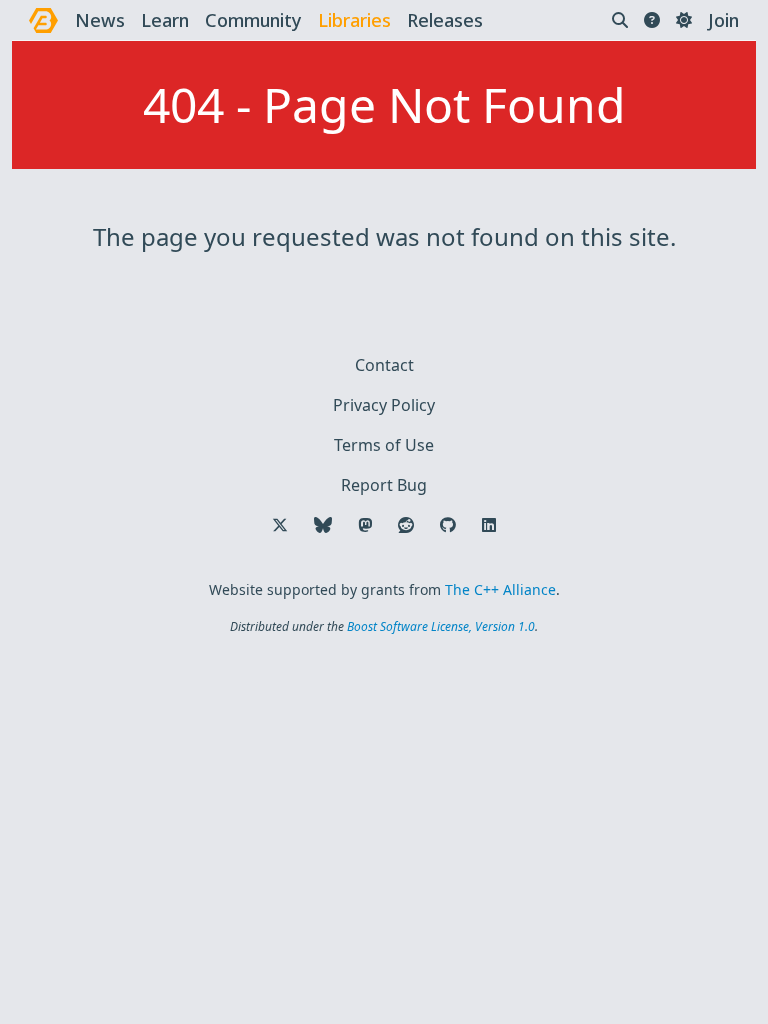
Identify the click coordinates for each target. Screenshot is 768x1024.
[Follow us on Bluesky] (323, 525)
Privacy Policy (384, 405)
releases (445, 20)
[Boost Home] (43, 20)
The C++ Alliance (500, 589)
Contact (384, 365)
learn (165, 20)
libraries (354, 20)
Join (723, 20)
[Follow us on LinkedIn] (489, 525)
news (100, 20)
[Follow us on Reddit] (406, 525)
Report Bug (384, 485)
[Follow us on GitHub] (448, 525)
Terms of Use (384, 445)
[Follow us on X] (280, 525)
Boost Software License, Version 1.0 (441, 626)
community (253, 20)
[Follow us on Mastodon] (365, 525)
